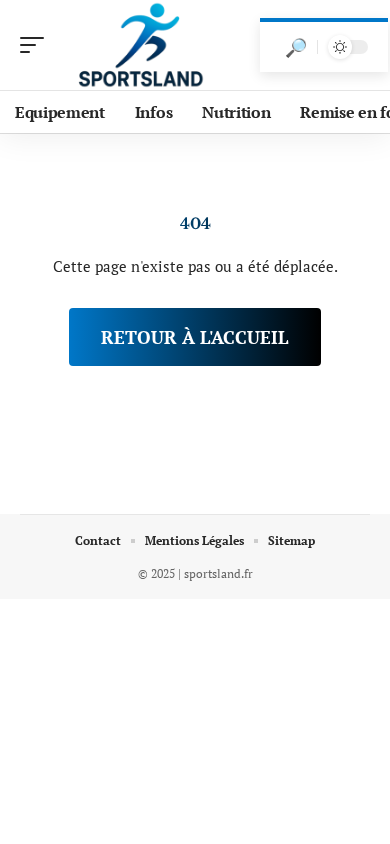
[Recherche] (296, 47)
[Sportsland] (144, 45)
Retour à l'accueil (195, 337)
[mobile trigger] (37, 45)
